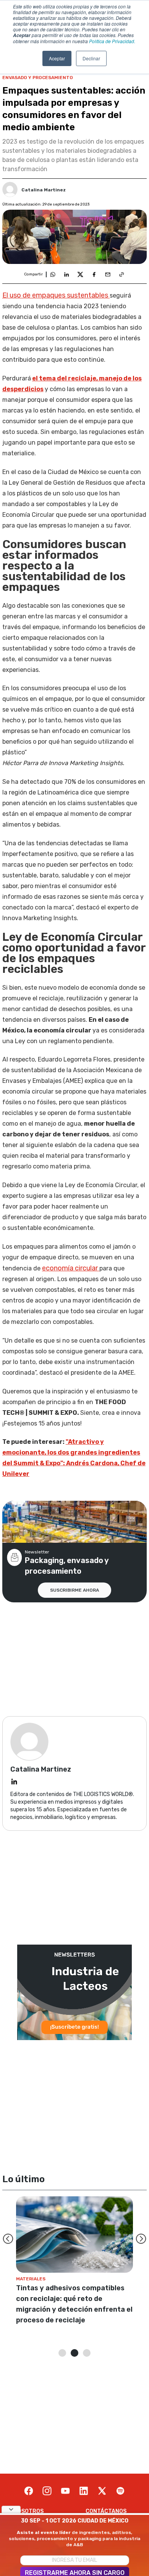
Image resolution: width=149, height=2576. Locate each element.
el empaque (55, 699)
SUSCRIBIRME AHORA (74, 1590)
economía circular (71, 1268)
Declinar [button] (91, 58)
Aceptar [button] (57, 58)
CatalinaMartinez (44, 190)
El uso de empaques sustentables (56, 295)
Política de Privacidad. (112, 41)
